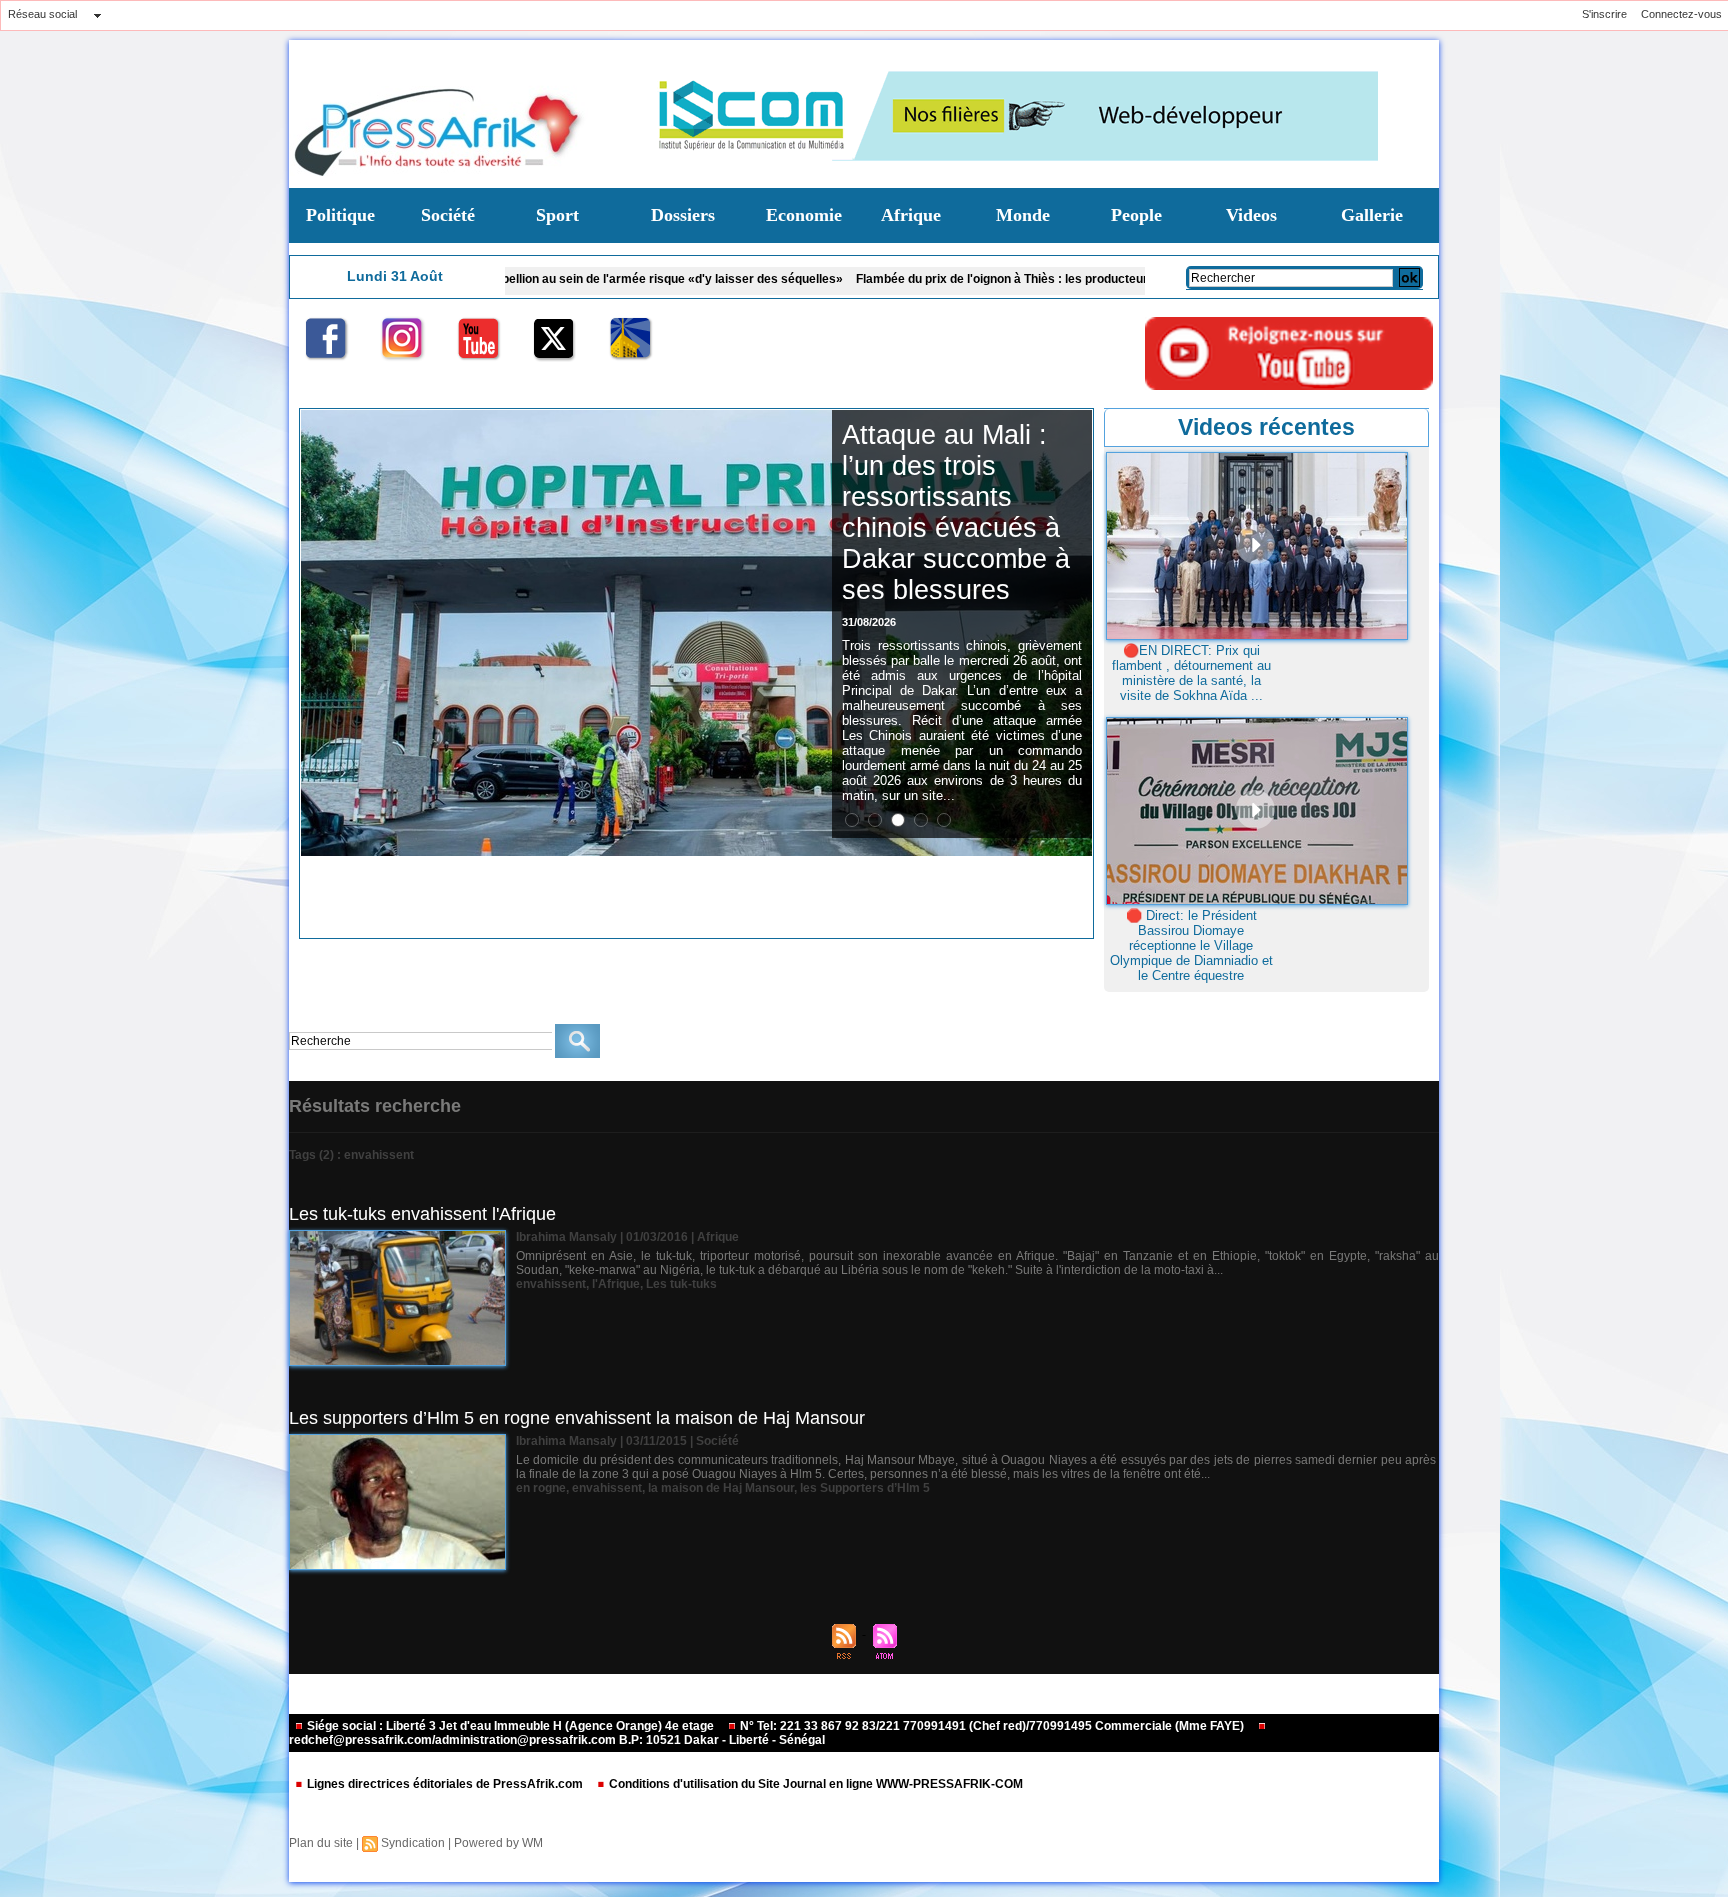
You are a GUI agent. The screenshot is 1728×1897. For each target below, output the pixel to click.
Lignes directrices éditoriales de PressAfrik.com (445, 1784)
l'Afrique (616, 1284)
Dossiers (683, 215)
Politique (340, 215)
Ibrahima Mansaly (566, 1237)
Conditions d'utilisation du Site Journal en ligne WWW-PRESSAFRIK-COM (814, 1784)
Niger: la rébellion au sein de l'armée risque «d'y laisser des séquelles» (539, 279)
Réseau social (42, 14)
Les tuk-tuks (681, 1284)
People (1136, 215)
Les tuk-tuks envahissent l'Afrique (422, 1214)
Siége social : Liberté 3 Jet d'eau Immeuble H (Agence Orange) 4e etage (510, 1726)
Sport (557, 215)
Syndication (413, 1843)
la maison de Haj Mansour (721, 1488)
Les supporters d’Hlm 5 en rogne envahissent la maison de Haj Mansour (577, 1418)
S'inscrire (1604, 14)
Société (448, 215)
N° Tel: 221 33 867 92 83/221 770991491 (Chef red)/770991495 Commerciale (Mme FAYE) (992, 1726)
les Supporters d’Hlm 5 (865, 1488)
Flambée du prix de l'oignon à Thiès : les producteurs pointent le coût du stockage (985, 279)
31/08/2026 (869, 622)
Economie (804, 215)
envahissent (551, 1284)
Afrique (911, 215)
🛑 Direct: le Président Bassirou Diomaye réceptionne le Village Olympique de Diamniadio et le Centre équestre (1191, 945)
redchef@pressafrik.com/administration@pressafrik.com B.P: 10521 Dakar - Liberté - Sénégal (557, 1740)
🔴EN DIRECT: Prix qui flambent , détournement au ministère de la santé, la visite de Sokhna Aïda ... (1191, 673)
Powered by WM (498, 1843)
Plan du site (321, 1843)
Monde (1023, 215)
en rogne (541, 1488)
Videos (1251, 215)
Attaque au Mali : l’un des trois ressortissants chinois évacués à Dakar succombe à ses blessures (956, 512)
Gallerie (1372, 215)
